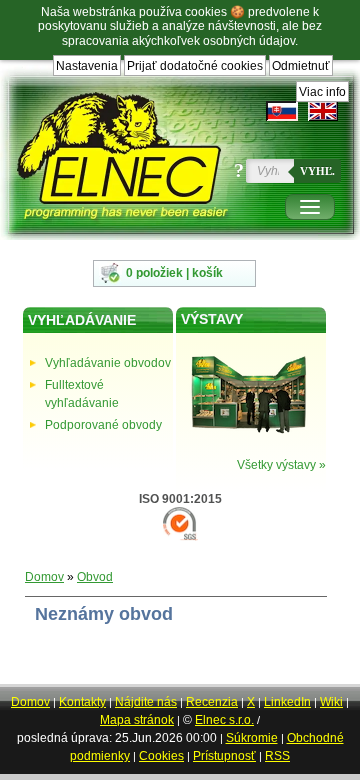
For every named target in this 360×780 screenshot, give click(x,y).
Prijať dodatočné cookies (195, 66)
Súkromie (252, 738)
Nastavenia (87, 66)
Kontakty (82, 702)
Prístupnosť (224, 756)
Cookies (161, 756)
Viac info (322, 92)
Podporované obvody (103, 425)
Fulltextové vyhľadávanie (82, 394)
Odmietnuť (301, 66)
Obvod (95, 577)
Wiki (331, 702)
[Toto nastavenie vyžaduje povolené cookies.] (323, 111)
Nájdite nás (146, 702)
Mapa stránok (137, 720)
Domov (44, 577)
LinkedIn (287, 702)
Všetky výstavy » (281, 465)
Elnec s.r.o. (224, 720)
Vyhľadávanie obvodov (108, 363)
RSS (277, 756)
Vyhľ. (317, 171)
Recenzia (212, 702)
